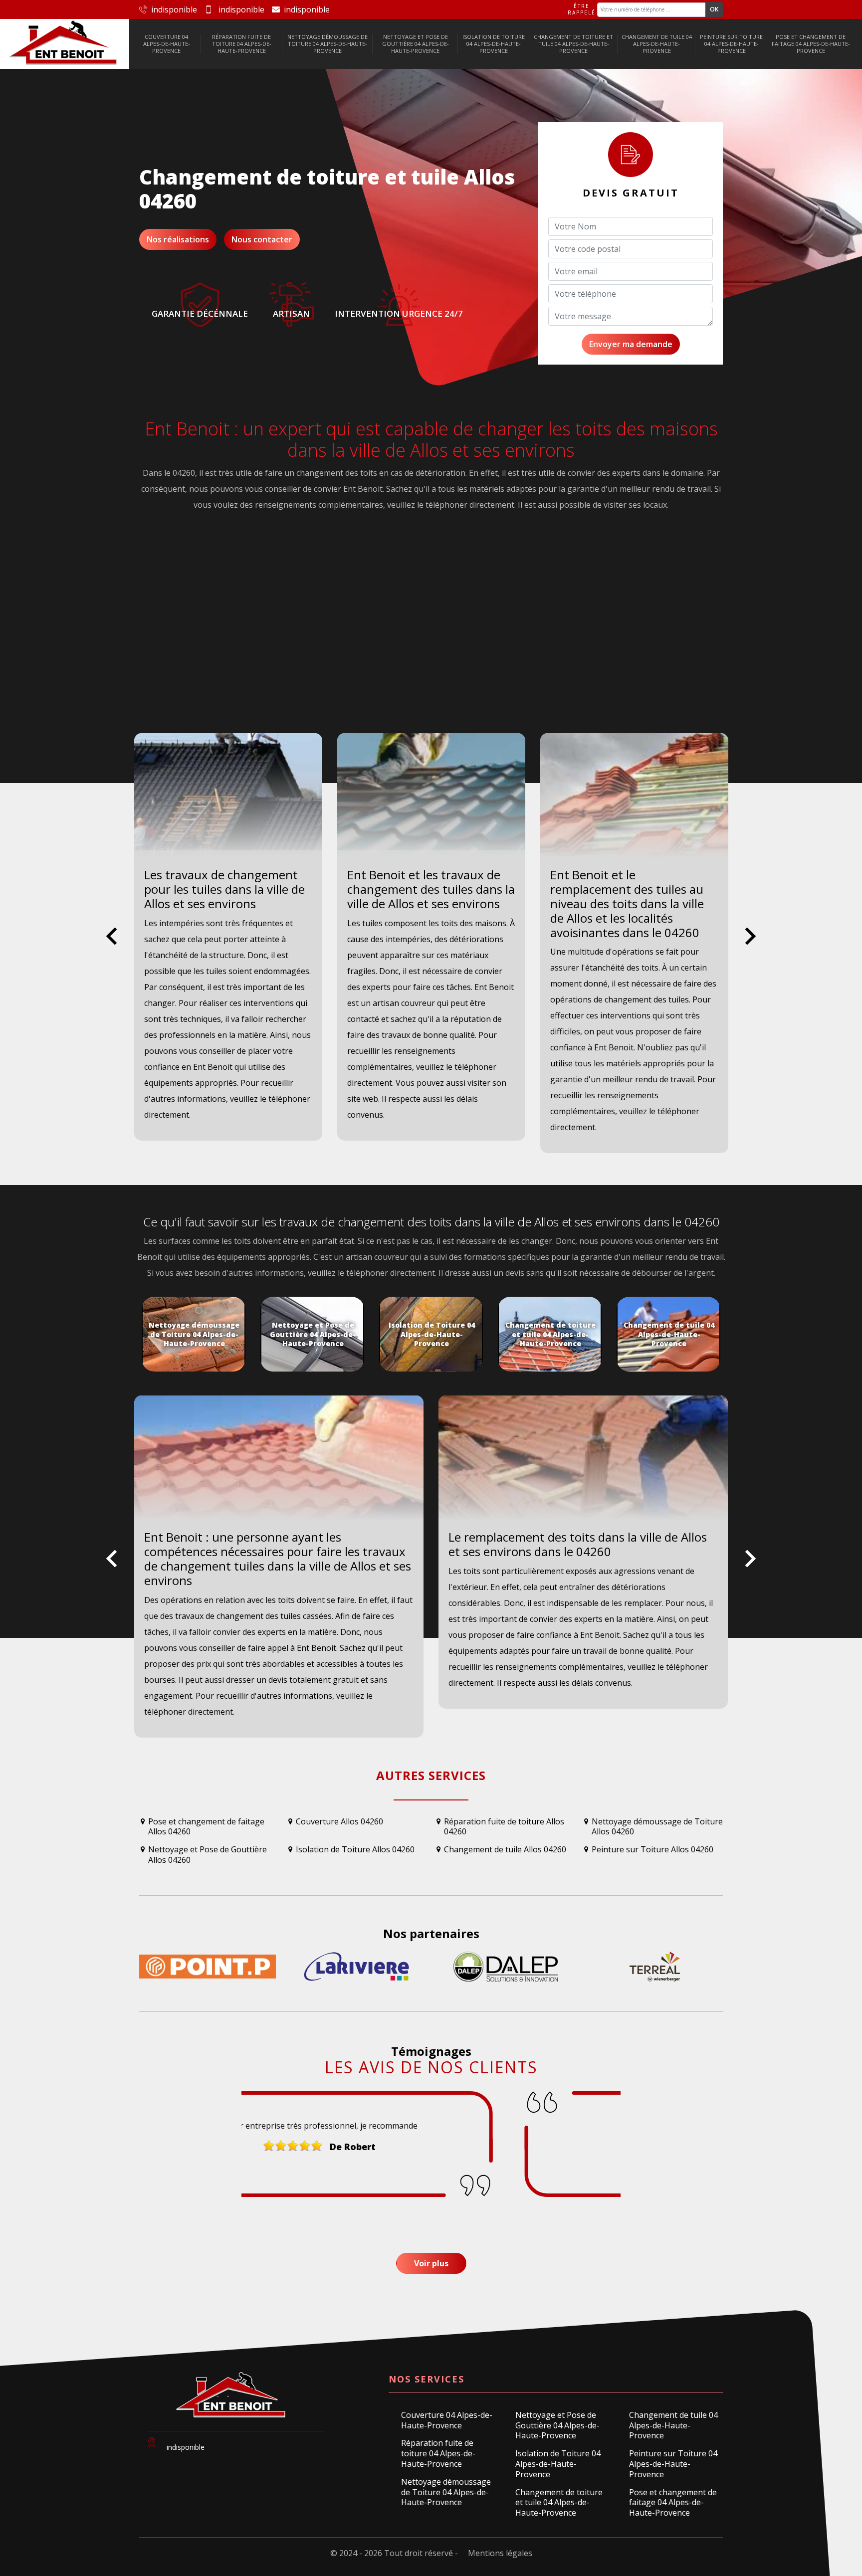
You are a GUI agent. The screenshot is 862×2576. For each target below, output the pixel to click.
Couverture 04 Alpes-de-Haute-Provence (167, 44)
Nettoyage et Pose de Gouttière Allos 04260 (208, 1855)
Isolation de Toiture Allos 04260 (355, 1850)
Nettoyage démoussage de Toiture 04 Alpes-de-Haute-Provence (327, 44)
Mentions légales (500, 2553)
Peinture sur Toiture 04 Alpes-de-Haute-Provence (731, 44)
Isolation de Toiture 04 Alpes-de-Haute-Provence (494, 44)
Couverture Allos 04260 (339, 1822)
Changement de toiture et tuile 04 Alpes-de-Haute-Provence (573, 44)
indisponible (174, 9)
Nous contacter (262, 239)
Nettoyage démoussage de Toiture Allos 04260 (657, 1827)
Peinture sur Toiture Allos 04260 (652, 1850)
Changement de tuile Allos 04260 (505, 1850)
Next (751, 944)
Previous (111, 944)
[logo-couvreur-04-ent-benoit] (64, 44)
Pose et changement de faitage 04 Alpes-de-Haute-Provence (811, 44)
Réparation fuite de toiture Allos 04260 (504, 1827)
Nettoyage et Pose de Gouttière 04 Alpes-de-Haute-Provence (416, 44)
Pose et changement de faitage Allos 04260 (206, 1827)
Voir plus (431, 2263)
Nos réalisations (178, 239)
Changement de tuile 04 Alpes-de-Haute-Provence (657, 44)
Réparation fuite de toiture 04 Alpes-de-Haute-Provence (242, 44)
